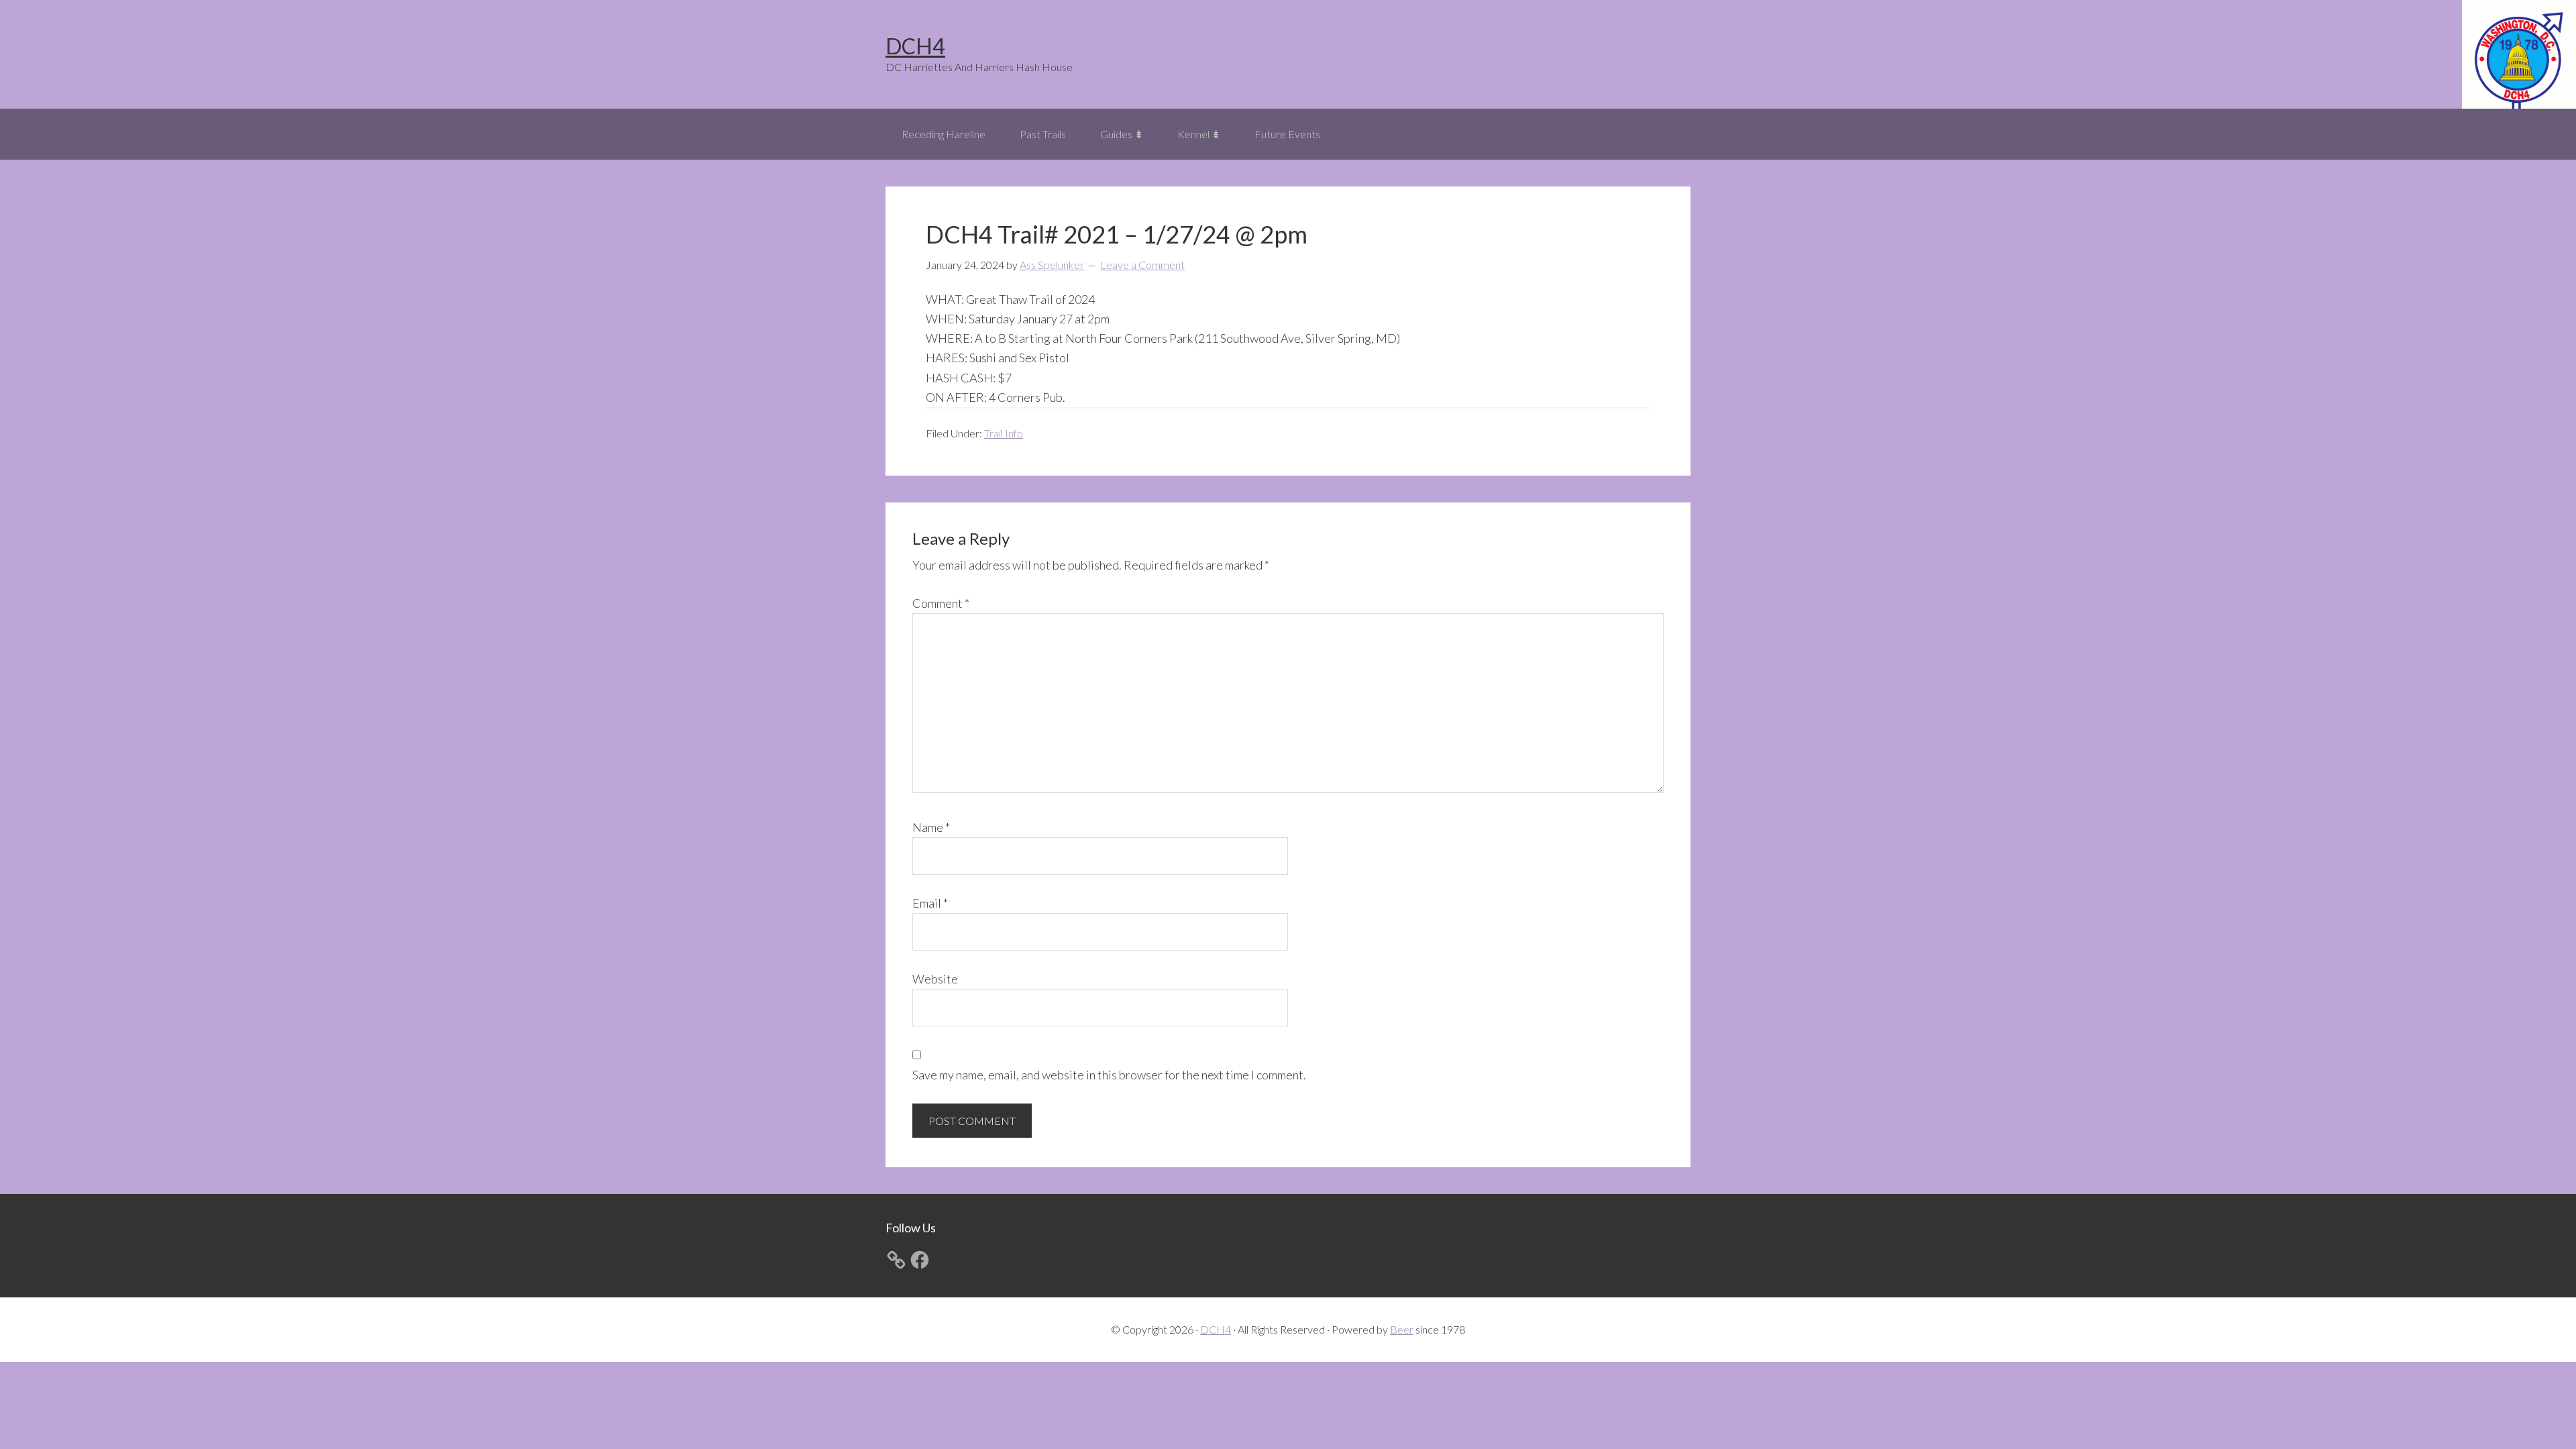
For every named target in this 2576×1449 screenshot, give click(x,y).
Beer (1402, 1329)
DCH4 (915, 46)
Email (930, 903)
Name (931, 827)
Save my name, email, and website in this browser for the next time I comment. (1109, 1075)
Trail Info (1004, 433)
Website (935, 979)
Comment (941, 603)
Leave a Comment (1142, 265)
